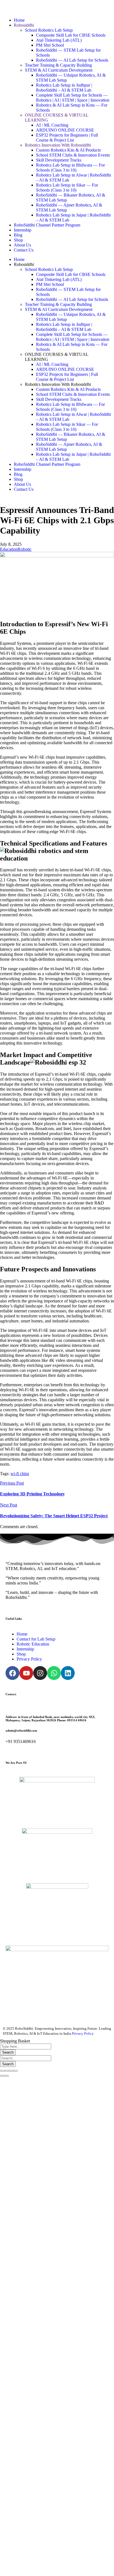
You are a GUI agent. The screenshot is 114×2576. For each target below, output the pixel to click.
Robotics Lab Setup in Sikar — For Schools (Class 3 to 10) (67, 188)
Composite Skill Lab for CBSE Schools (71, 35)
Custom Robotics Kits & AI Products (68, 150)
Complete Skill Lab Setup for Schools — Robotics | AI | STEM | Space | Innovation (73, 98)
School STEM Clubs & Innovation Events (73, 155)
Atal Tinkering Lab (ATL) (59, 40)
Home (19, 20)
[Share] (7, 2071)
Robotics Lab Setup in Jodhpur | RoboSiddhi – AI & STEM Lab (64, 88)
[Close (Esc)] (2, 2071)
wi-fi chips (20, 1474)
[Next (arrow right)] (7, 2076)
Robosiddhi (24, 25)
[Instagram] (40, 1673)
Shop (18, 240)
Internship (23, 230)
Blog (18, 235)
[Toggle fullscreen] (11, 2071)
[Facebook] (12, 1673)
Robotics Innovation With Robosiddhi (58, 145)
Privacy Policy (83, 2033)
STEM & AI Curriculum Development (59, 70)
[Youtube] (26, 1673)
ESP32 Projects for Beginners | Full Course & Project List (67, 138)
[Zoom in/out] (15, 2071)
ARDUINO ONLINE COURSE (65, 130)
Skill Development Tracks (59, 160)
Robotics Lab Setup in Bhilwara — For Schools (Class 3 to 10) (70, 168)
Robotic (25, 549)
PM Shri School (50, 45)
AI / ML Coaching (52, 125)
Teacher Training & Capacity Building (58, 65)
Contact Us (24, 250)
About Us (22, 245)
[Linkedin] (68, 1673)
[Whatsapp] (54, 1673)
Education (9, 549)
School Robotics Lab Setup (49, 30)
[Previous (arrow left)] (2, 2076)
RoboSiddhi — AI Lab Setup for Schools (72, 60)
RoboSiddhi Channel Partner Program (47, 225)
